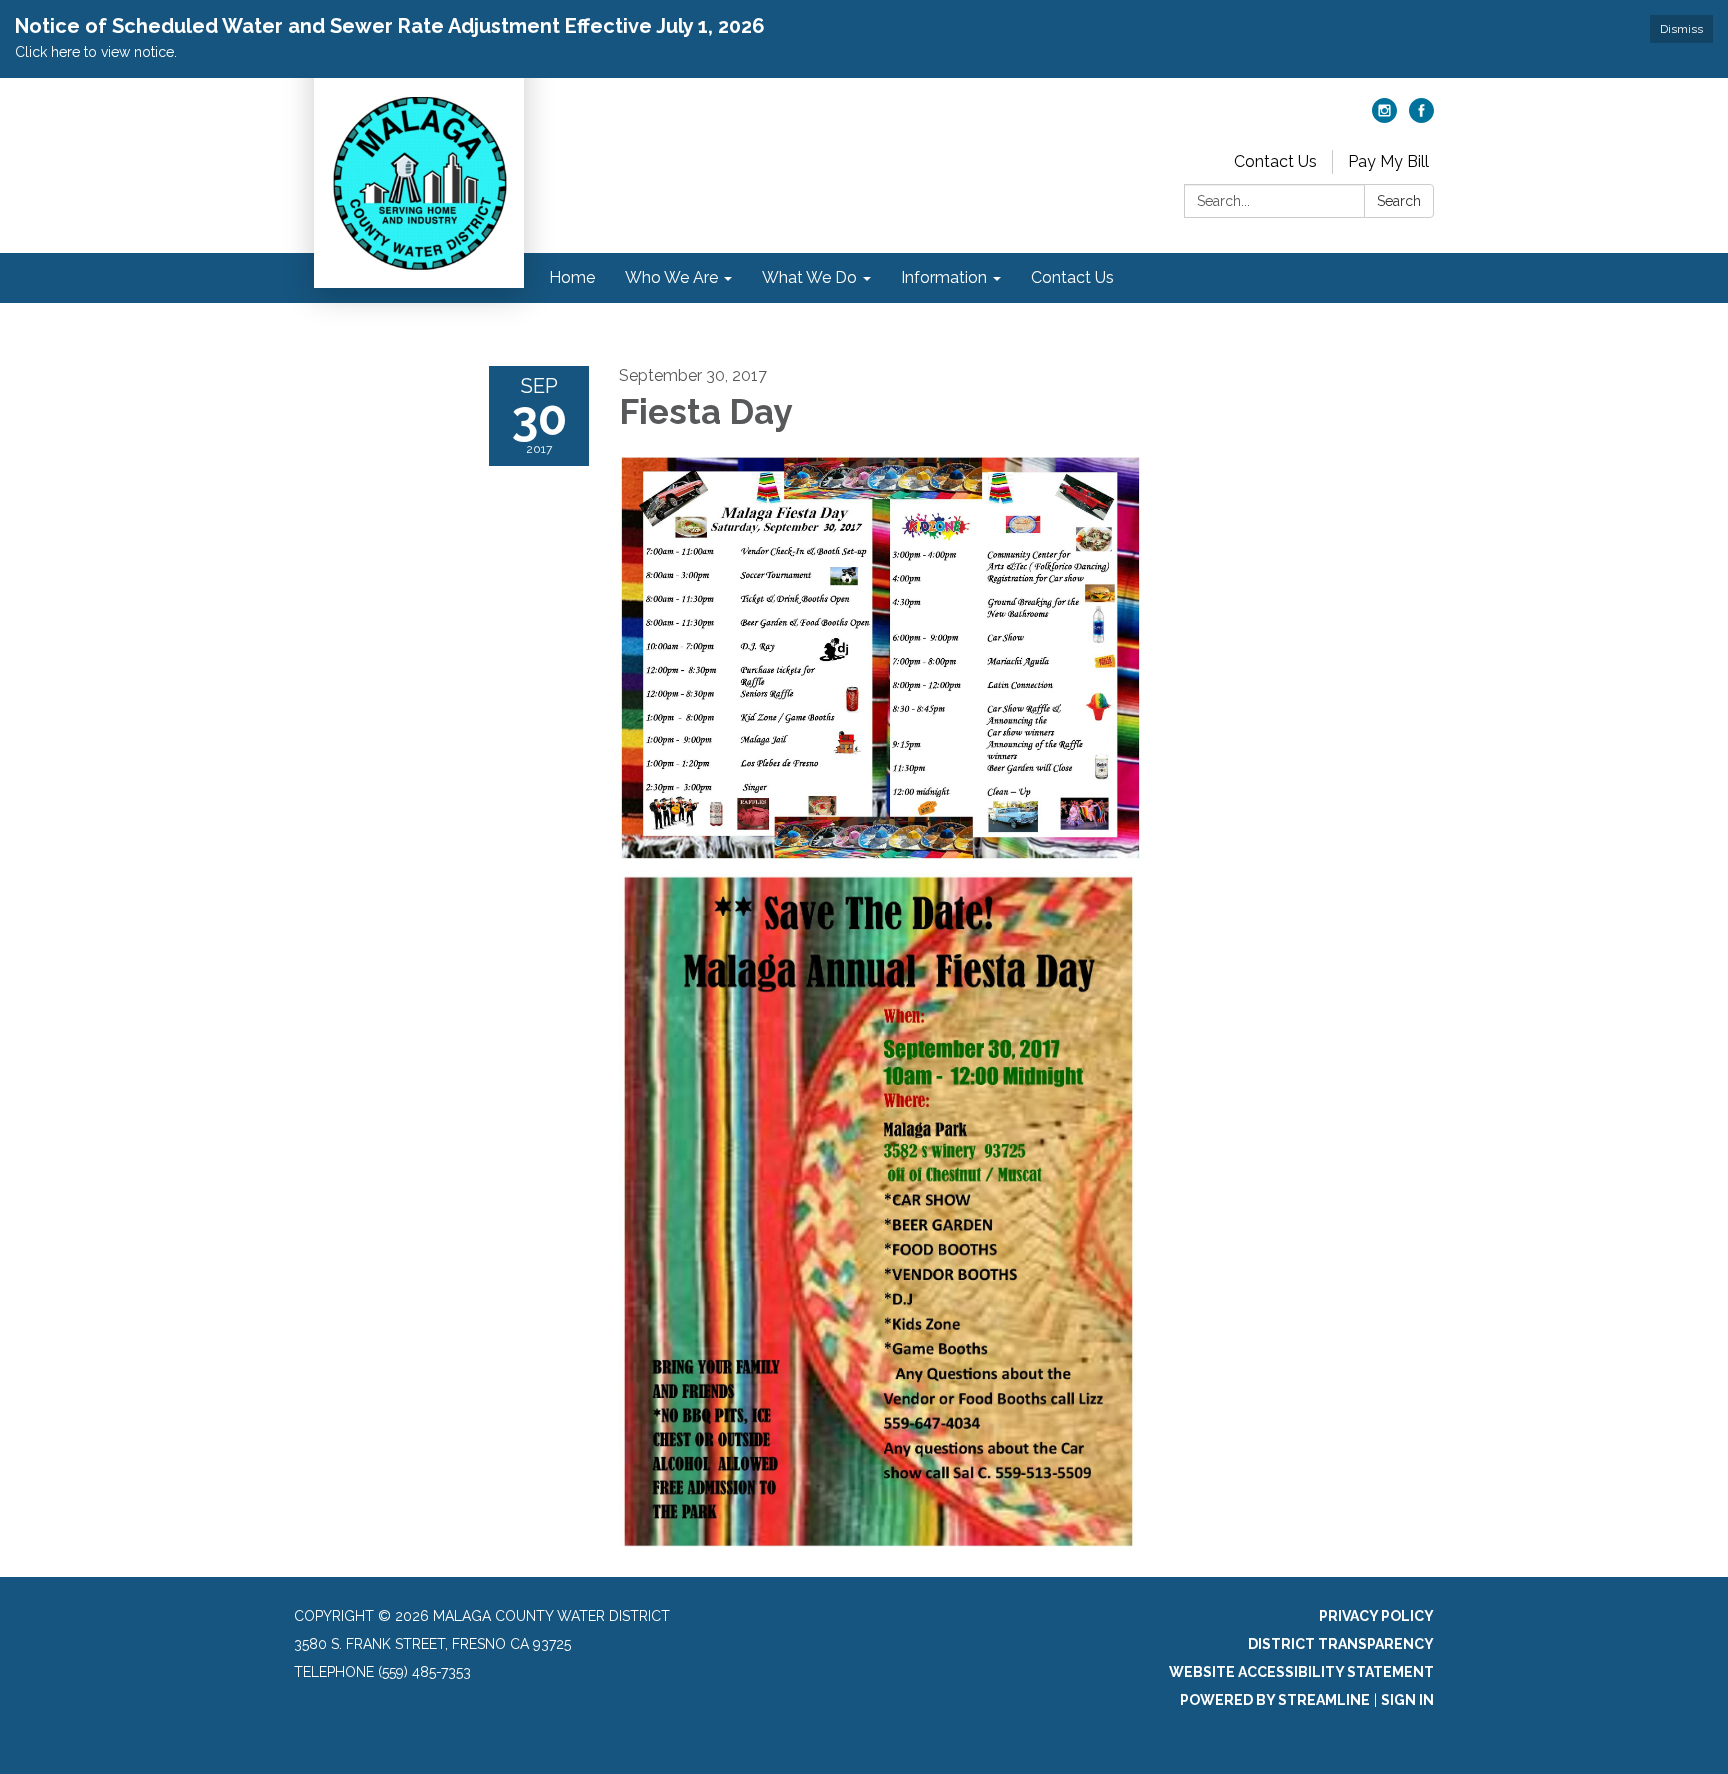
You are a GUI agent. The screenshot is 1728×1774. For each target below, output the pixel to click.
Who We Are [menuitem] (671, 277)
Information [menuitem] (944, 277)
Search (1399, 201)
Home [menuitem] (572, 277)
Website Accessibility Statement (1301, 1672)
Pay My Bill (1388, 161)
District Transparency (1341, 1644)
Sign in (1407, 1700)
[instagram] (1384, 117)
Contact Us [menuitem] (1072, 277)
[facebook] (1421, 117)
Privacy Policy (1376, 1616)
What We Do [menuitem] (809, 277)
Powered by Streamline (1275, 1700)
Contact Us (1275, 161)
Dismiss (1681, 29)
